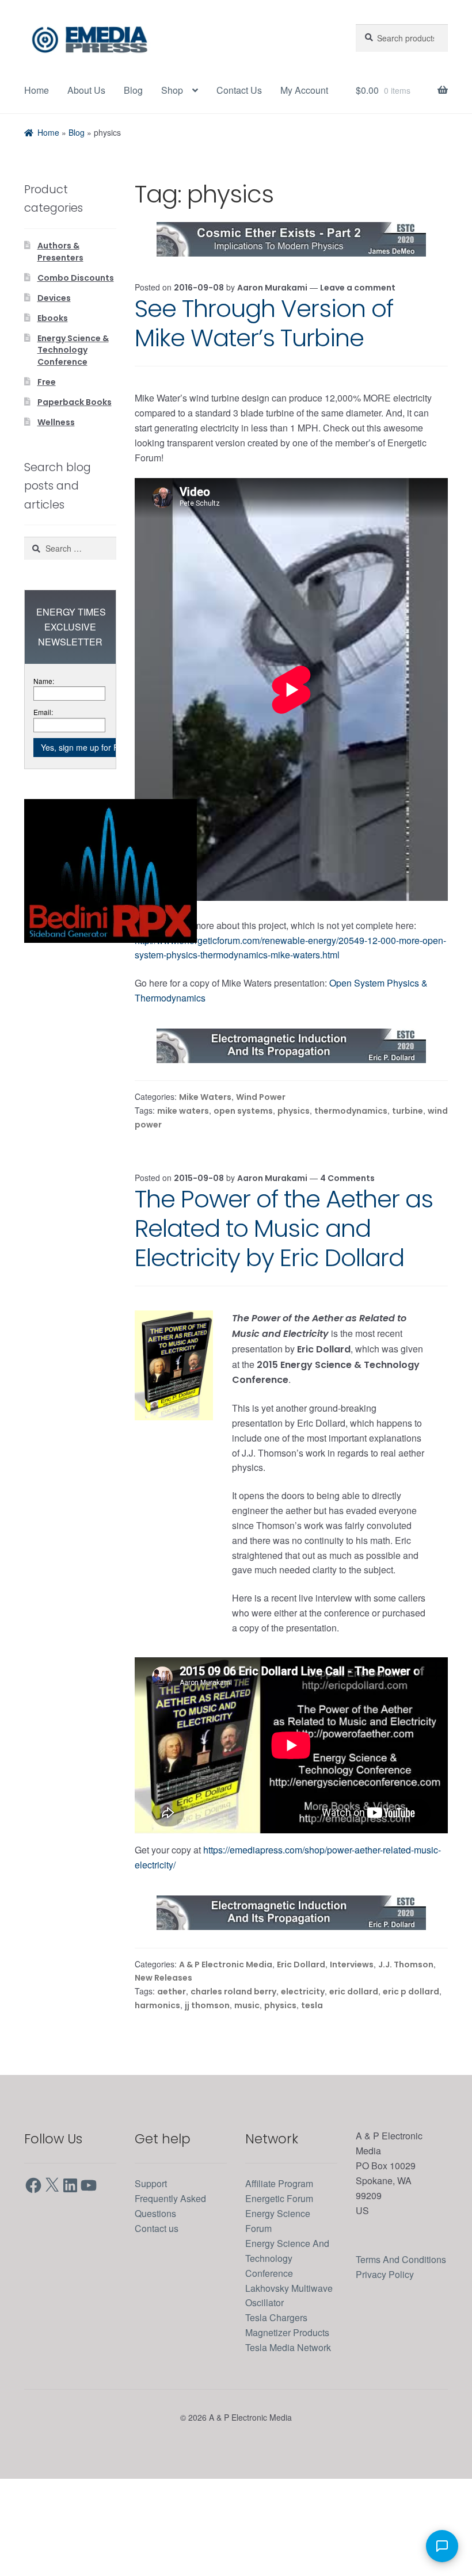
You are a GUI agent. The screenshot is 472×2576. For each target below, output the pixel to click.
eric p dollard (410, 2059)
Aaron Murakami (277, 331)
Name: (45, 718)
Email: (44, 749)
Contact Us (249, 90)
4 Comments (351, 1235)
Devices (54, 339)
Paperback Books (75, 439)
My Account (51, 135)
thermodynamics (350, 1169)
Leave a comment (361, 331)
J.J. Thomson (408, 2033)
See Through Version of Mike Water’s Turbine (264, 367)
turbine (406, 1169)
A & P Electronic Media (230, 2033)
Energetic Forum (283, 2266)
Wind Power (264, 1156)
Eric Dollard (304, 2033)
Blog (139, 90)
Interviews (355, 2033)
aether (173, 2059)
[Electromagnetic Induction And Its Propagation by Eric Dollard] (291, 1104)
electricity (303, 2059)
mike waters (184, 1169)
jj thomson (207, 2072)
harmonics (157, 2072)
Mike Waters (209, 1156)
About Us (90, 90)
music (246, 2072)
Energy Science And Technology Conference (290, 2325)
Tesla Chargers (280, 2385)
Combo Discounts (76, 320)
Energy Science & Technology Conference (73, 389)
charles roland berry (234, 2059)
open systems (244, 1169)
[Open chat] (442, 2546)
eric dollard (353, 2059)
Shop (178, 90)
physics (294, 1169)
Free (47, 421)
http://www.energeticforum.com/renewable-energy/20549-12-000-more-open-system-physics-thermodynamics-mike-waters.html (287, 999)
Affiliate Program (284, 2251)
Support (153, 2251)
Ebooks (53, 358)
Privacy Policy (387, 2356)
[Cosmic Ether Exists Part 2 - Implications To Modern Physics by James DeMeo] (291, 283)
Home (38, 90)
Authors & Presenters (60, 295)
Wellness (56, 459)
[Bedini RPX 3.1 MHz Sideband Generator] (111, 908)
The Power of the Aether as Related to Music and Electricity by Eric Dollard (284, 1285)
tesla (310, 2072)
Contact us (160, 2295)
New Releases (163, 2046)
